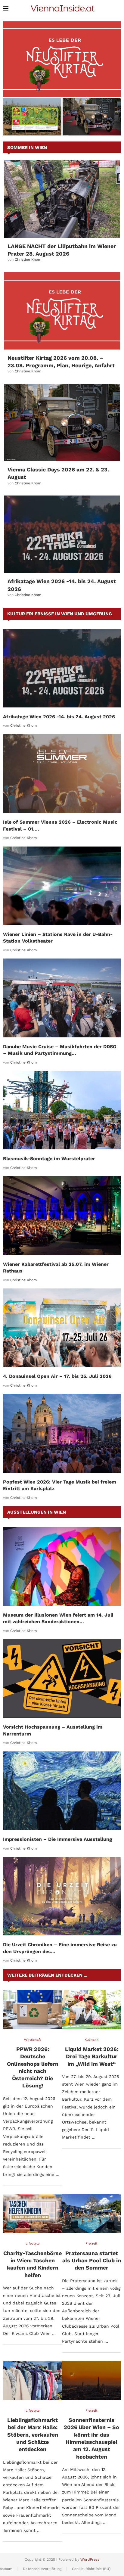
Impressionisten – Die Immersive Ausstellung (57, 1839)
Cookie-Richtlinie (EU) (91, 2569)
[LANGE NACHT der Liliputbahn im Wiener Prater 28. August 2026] (62, 199)
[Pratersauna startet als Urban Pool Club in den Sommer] (91, 2214)
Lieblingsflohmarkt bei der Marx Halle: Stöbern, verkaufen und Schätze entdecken (33, 2435)
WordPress (90, 2559)
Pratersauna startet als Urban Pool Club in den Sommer (92, 2261)
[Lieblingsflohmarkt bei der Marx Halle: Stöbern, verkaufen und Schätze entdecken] (33, 2380)
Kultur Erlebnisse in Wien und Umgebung (60, 614)
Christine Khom (28, 259)
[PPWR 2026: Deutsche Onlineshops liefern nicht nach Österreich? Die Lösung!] (33, 2010)
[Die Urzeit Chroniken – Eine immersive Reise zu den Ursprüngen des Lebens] (62, 1896)
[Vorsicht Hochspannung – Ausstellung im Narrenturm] (62, 1678)
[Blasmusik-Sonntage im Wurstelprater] (62, 1110)
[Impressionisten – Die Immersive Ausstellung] (62, 1791)
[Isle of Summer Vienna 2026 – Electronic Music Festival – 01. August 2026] (62, 774)
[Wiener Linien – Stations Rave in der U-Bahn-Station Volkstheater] (62, 886)
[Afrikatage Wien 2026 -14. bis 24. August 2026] (62, 534)
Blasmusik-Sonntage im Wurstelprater (49, 1159)
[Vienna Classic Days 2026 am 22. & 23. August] (62, 423)
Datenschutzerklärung (42, 2569)
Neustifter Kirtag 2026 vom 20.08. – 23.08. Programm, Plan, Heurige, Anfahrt (62, 87)
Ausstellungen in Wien (37, 1512)
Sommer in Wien (27, 148)
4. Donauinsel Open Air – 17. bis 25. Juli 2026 (57, 1376)
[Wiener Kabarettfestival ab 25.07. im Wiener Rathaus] (62, 1215)
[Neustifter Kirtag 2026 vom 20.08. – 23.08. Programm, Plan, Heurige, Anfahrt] (62, 59)
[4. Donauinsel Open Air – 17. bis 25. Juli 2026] (62, 1328)
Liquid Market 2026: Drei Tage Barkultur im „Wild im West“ (92, 2056)
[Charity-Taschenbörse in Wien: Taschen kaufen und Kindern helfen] (33, 2214)
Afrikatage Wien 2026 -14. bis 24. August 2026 (59, 717)
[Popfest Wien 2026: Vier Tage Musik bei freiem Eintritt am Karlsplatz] (62, 1433)
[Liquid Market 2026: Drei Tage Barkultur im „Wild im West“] (91, 2010)
